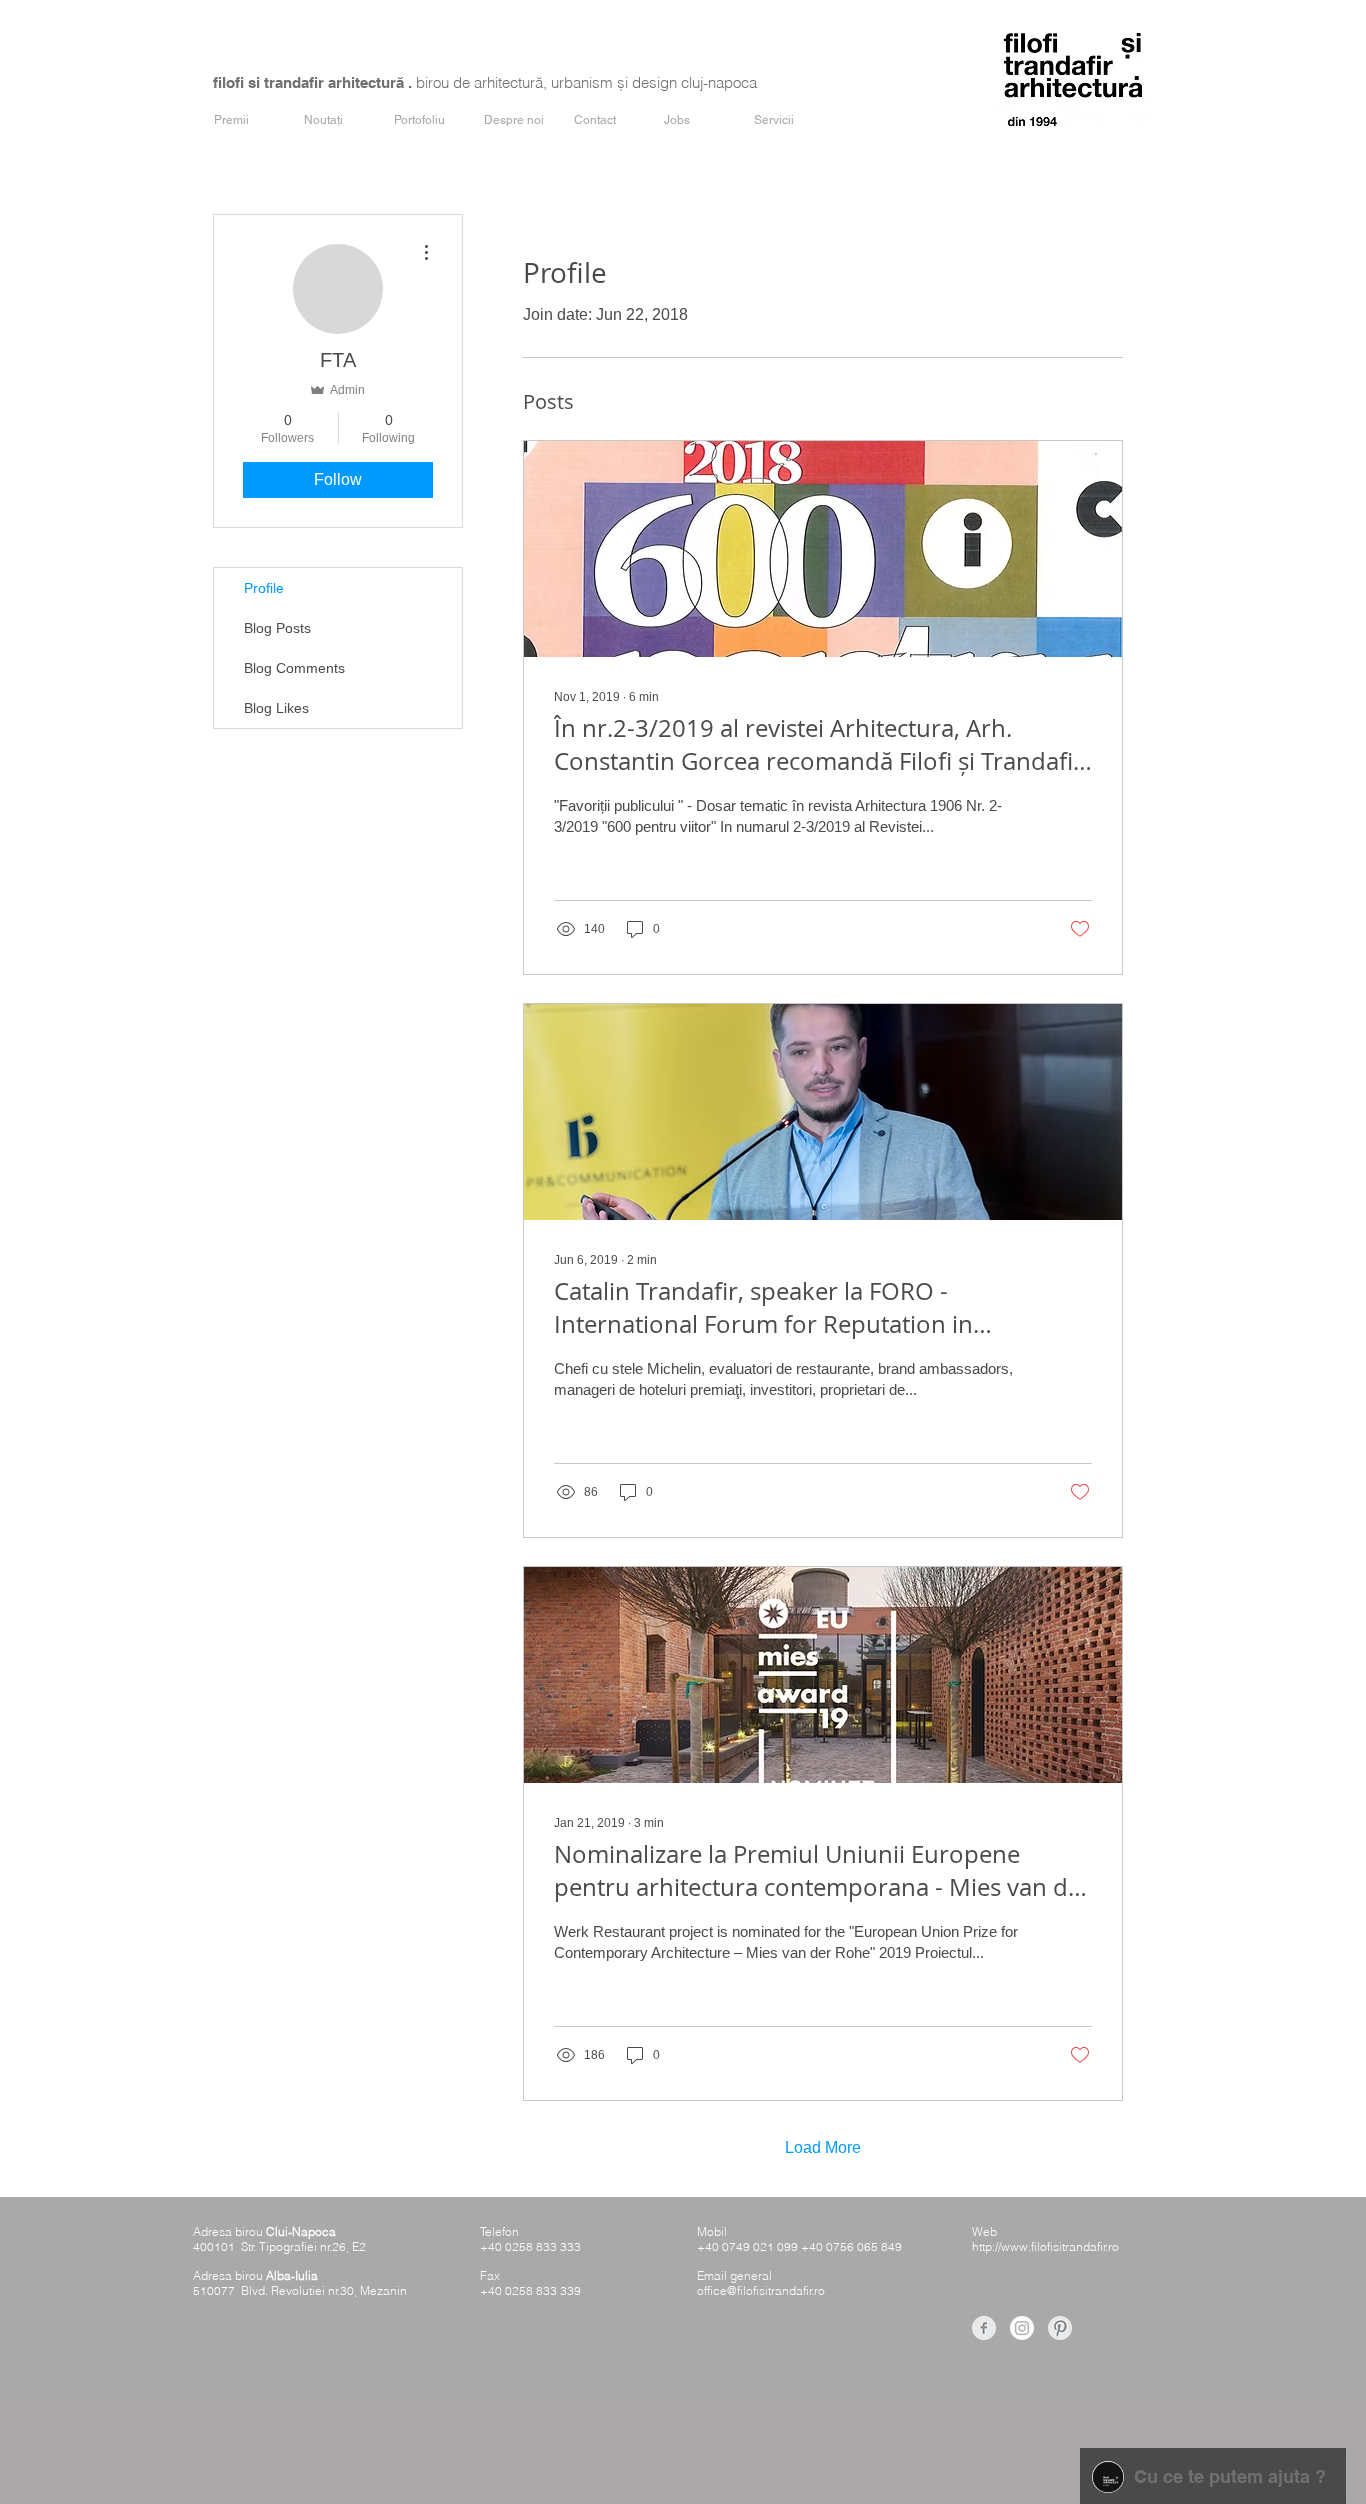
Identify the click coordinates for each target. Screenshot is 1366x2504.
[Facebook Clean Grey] (984, 2328)
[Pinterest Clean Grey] (1060, 2328)
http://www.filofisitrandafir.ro (1045, 2246)
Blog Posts (277, 628)
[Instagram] (1022, 2328)
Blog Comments (294, 668)
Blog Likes (276, 708)
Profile (264, 588)
